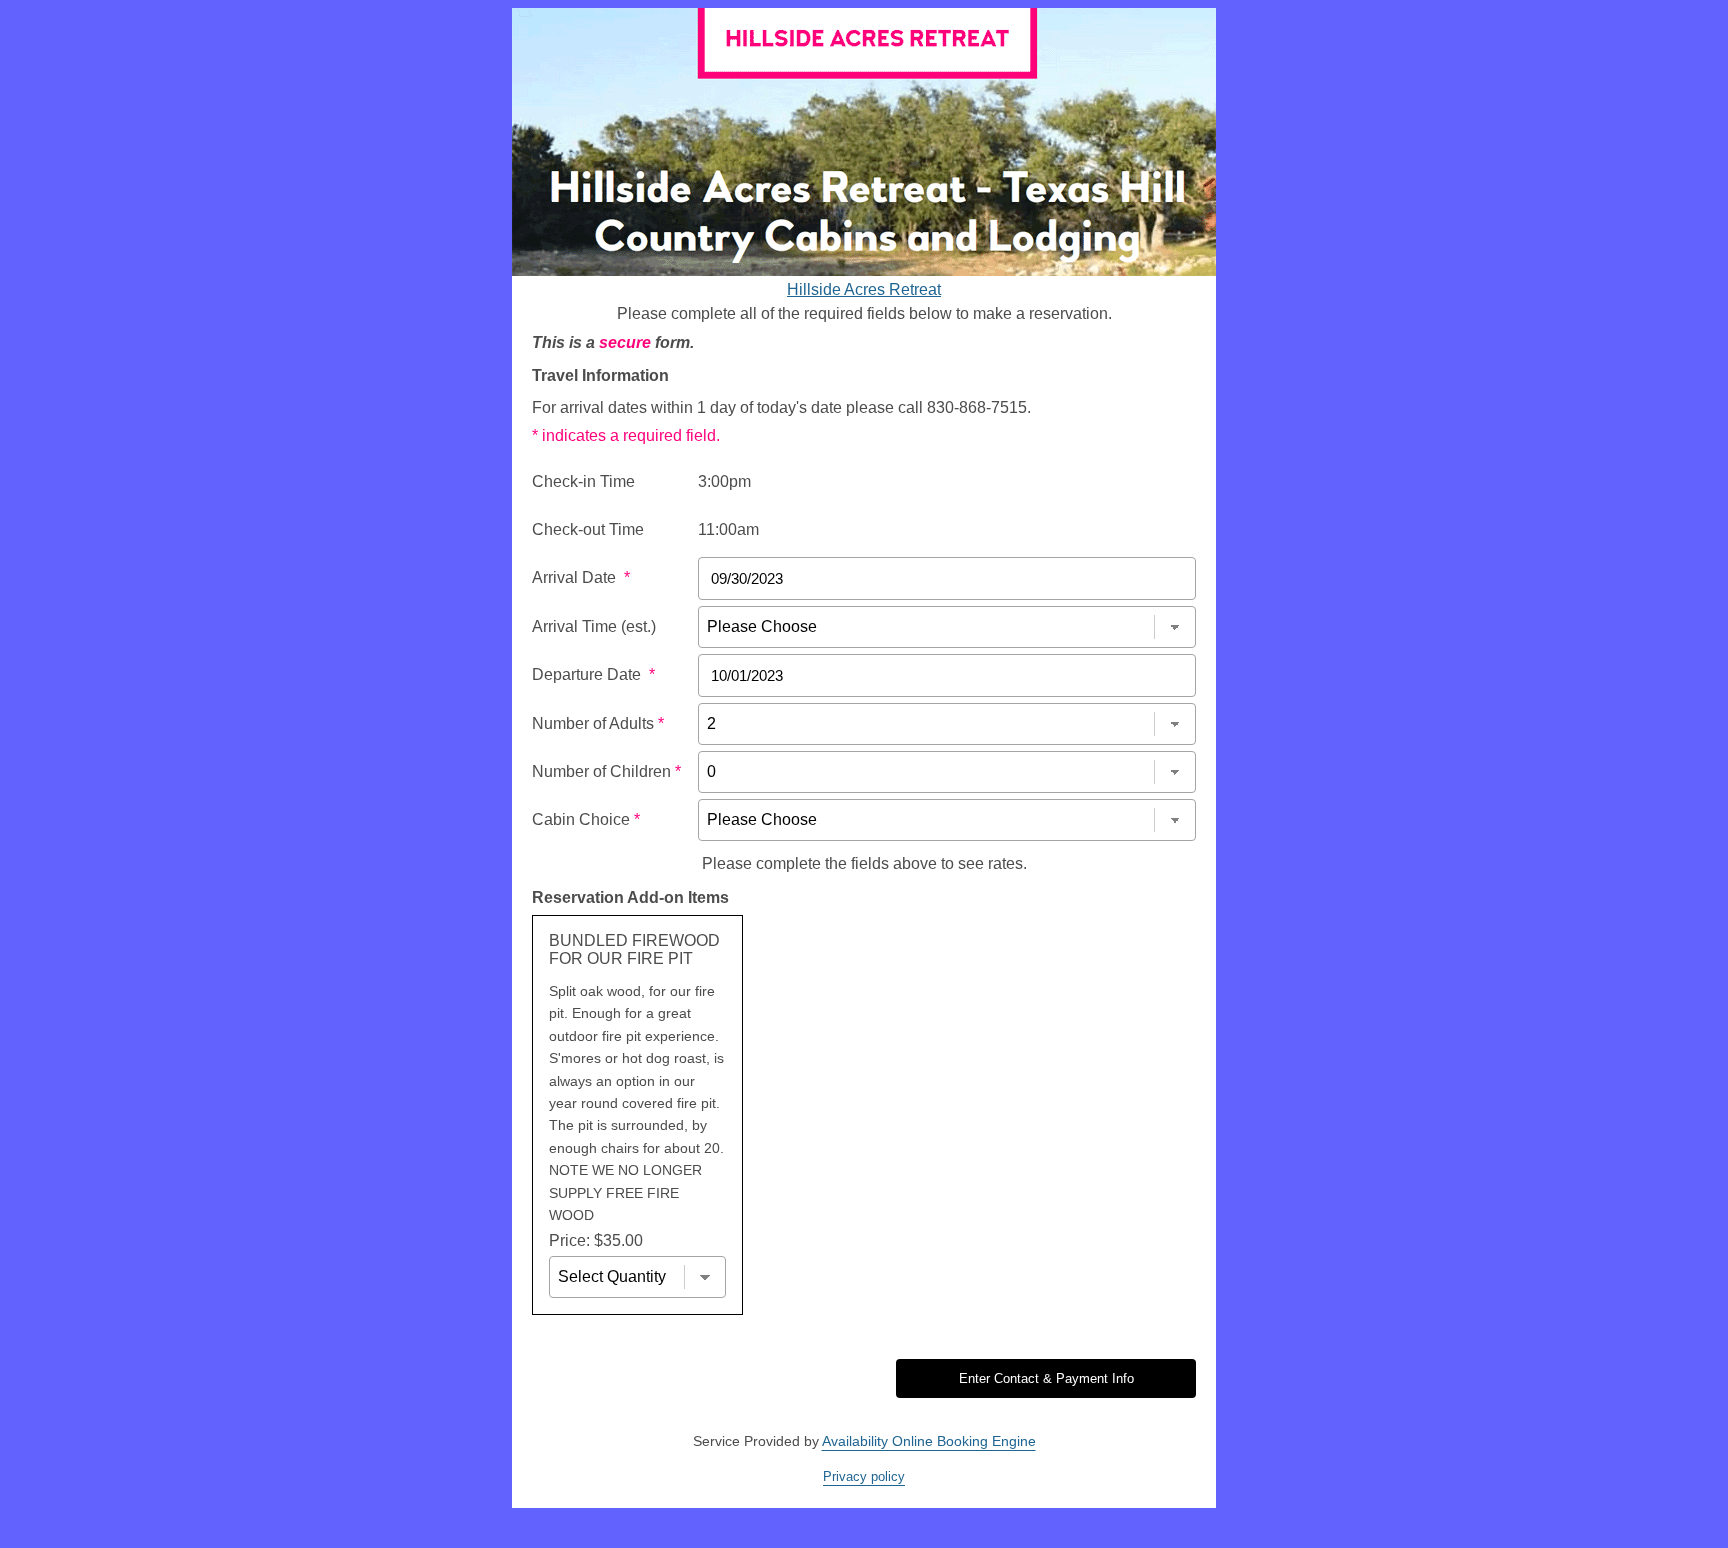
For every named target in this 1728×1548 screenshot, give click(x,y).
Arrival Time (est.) (594, 626)
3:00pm (724, 481)
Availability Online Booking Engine (929, 1441)
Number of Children (606, 771)
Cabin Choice (586, 819)
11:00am (728, 529)
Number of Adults (598, 723)
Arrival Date (581, 577)
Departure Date (593, 674)
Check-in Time (583, 481)
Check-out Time (588, 529)
